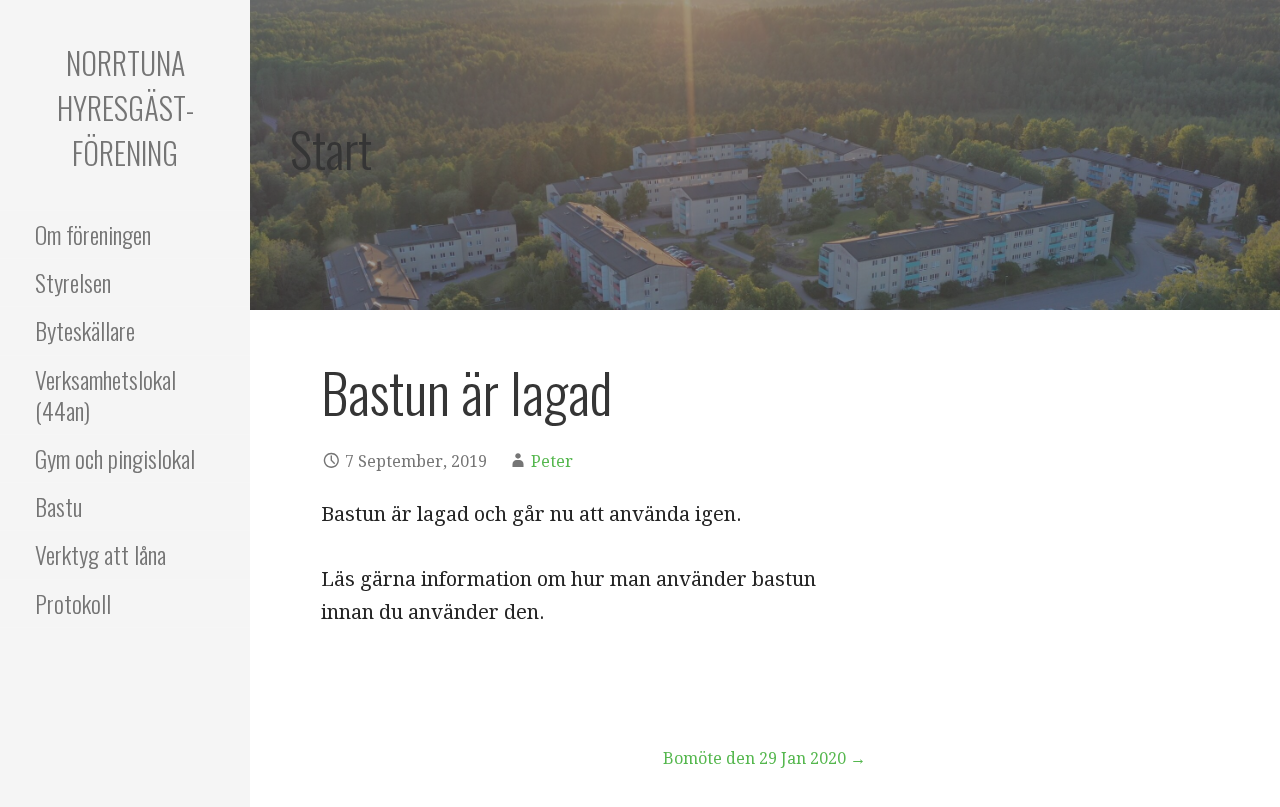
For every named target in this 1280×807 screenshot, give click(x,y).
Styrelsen (73, 282)
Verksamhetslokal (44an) (105, 394)
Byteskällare (85, 330)
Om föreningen (93, 234)
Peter (552, 461)
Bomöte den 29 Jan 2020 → (764, 758)
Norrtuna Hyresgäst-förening (125, 107)
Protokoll (73, 603)
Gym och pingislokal (115, 458)
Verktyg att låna (100, 554)
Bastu (58, 506)
